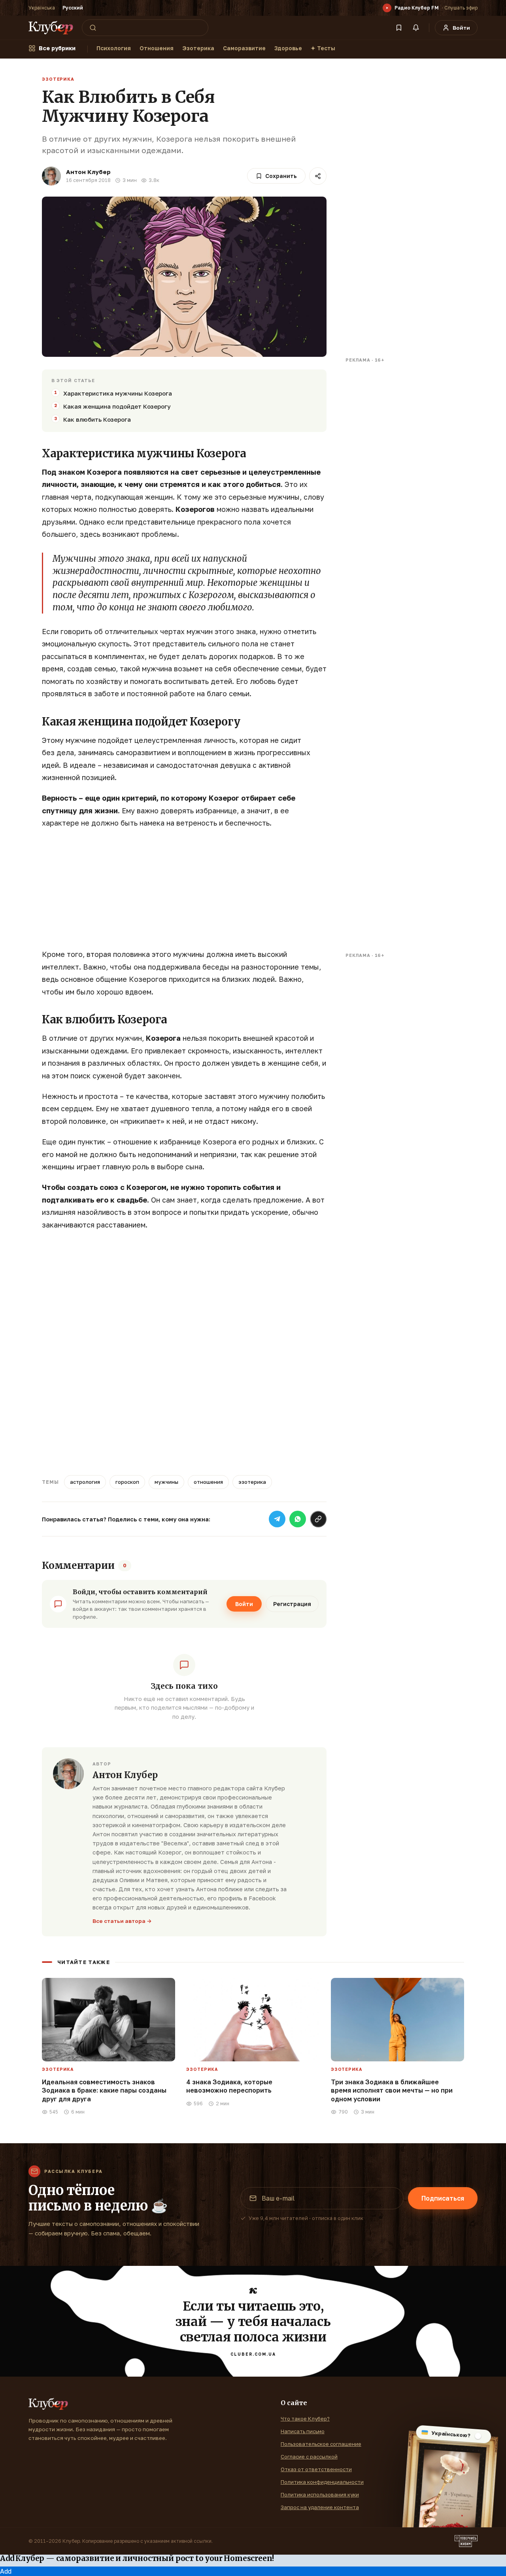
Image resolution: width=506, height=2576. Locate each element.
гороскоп (127, 1482)
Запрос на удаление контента (320, 2507)
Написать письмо (303, 2431)
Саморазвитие (244, 48)
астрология (85, 1482)
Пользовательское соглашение (321, 2444)
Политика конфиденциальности (322, 2482)
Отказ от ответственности (316, 2469)
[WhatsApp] (298, 1519)
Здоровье (288, 48)
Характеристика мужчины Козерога (118, 393)
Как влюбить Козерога (97, 419)
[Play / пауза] (387, 8)
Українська (42, 8)
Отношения (157, 48)
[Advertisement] (184, 893)
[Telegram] (277, 1519)
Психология (114, 48)
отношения (208, 1482)
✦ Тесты (323, 48)
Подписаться (443, 2198)
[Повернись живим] (466, 2541)
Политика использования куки (320, 2495)
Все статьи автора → (122, 1921)
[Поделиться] (318, 176)
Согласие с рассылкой (309, 2457)
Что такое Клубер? (305, 2419)
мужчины (166, 1482)
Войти (244, 1604)
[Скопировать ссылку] (318, 1519)
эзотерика (252, 1482)
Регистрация (292, 1604)
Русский (73, 8)
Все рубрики (57, 48)
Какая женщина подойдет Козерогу (117, 406)
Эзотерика (198, 48)
